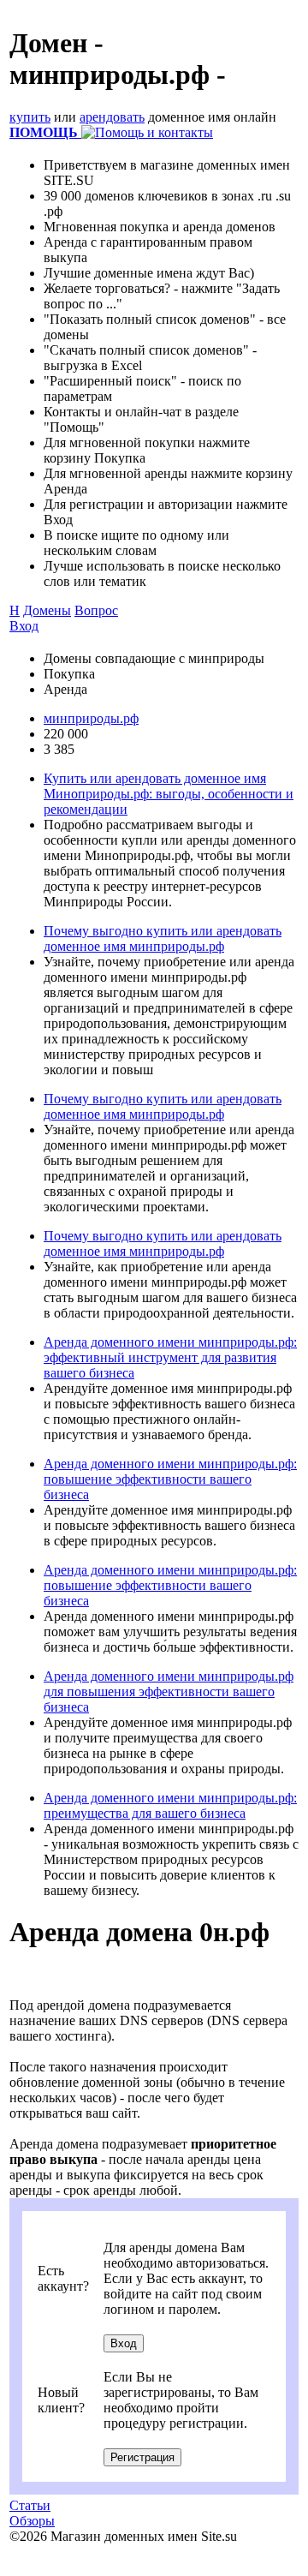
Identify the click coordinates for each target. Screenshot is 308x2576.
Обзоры (32, 2521)
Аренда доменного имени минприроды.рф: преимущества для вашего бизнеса (170, 1805)
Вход (24, 626)
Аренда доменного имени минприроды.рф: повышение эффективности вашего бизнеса (170, 1479)
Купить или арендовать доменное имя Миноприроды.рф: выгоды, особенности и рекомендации (169, 794)
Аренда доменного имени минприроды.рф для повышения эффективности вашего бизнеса (169, 1691)
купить (30, 117)
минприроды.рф (91, 718)
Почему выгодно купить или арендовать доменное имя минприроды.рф (163, 938)
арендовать (112, 117)
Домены (47, 610)
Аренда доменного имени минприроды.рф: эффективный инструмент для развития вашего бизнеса (170, 1357)
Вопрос (96, 610)
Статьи (30, 2505)
